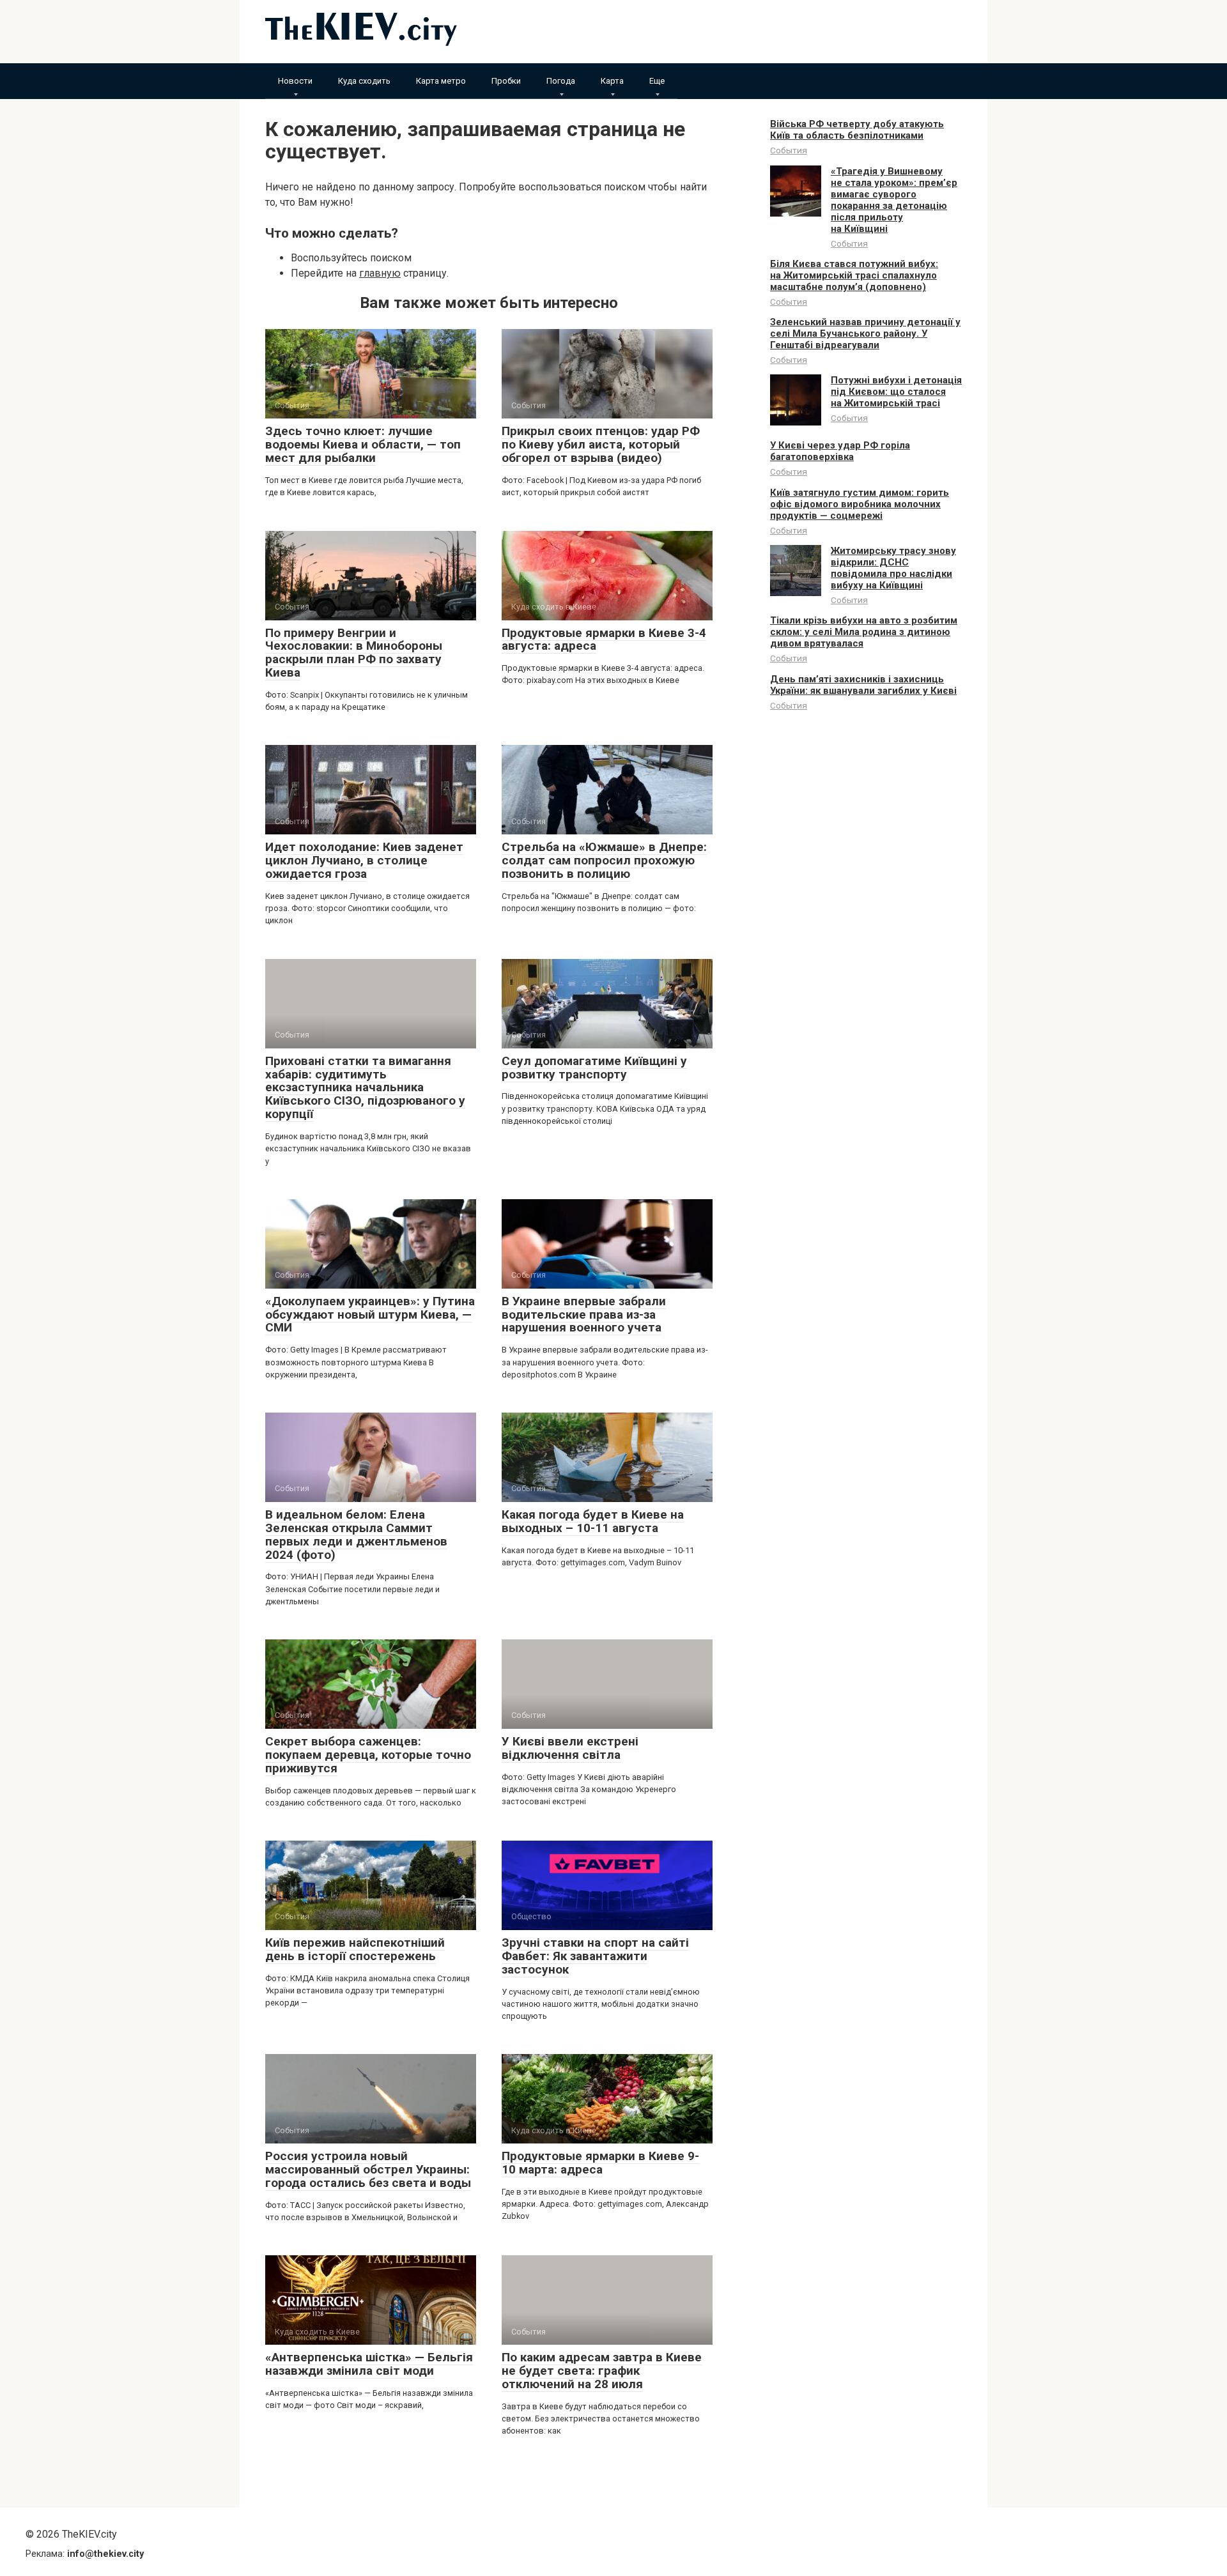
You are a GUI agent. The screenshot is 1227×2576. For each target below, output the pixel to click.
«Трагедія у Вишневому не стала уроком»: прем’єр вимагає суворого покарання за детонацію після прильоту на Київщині (894, 200)
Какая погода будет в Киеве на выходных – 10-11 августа (593, 1521)
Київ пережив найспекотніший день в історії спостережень (355, 1949)
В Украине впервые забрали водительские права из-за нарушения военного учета (584, 1315)
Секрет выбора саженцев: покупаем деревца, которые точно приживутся (368, 1755)
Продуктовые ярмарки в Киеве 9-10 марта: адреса (600, 2163)
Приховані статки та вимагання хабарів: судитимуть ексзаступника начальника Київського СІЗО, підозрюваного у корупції (365, 1088)
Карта (612, 81)
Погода (561, 81)
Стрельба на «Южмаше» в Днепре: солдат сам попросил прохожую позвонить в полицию (604, 860)
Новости (295, 81)
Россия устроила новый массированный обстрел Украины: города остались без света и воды (368, 2169)
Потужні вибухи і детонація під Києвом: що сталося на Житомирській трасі (896, 392)
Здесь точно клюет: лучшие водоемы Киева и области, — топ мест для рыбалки (363, 444)
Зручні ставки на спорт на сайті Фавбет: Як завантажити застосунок (595, 1956)
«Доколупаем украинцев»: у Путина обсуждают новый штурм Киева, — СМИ (370, 1315)
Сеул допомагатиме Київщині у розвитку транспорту (594, 1068)
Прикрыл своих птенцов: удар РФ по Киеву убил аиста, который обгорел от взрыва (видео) (601, 444)
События (789, 150)
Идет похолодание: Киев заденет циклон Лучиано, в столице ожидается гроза (364, 860)
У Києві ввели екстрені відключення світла (570, 1748)
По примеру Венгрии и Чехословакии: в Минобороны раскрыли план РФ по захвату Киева (354, 653)
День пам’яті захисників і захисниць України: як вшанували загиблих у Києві (863, 685)
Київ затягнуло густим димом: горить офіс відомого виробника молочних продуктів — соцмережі (860, 504)
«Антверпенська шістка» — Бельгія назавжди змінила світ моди (369, 2364)
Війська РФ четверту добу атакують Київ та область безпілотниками (857, 130)
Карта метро (441, 81)
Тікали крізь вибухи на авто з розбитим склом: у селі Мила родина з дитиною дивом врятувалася (864, 632)
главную (380, 273)
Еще (657, 81)
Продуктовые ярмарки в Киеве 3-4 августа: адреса (604, 640)
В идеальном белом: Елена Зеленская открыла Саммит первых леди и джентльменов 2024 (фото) (356, 1535)
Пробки (506, 81)
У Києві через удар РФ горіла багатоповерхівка (840, 451)
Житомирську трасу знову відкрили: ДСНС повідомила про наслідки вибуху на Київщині (893, 568)
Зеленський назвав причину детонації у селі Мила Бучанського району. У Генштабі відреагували (865, 333)
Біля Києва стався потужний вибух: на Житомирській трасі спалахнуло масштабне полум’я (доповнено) (854, 275)
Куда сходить (364, 81)
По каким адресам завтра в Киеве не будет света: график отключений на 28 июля (602, 2371)
